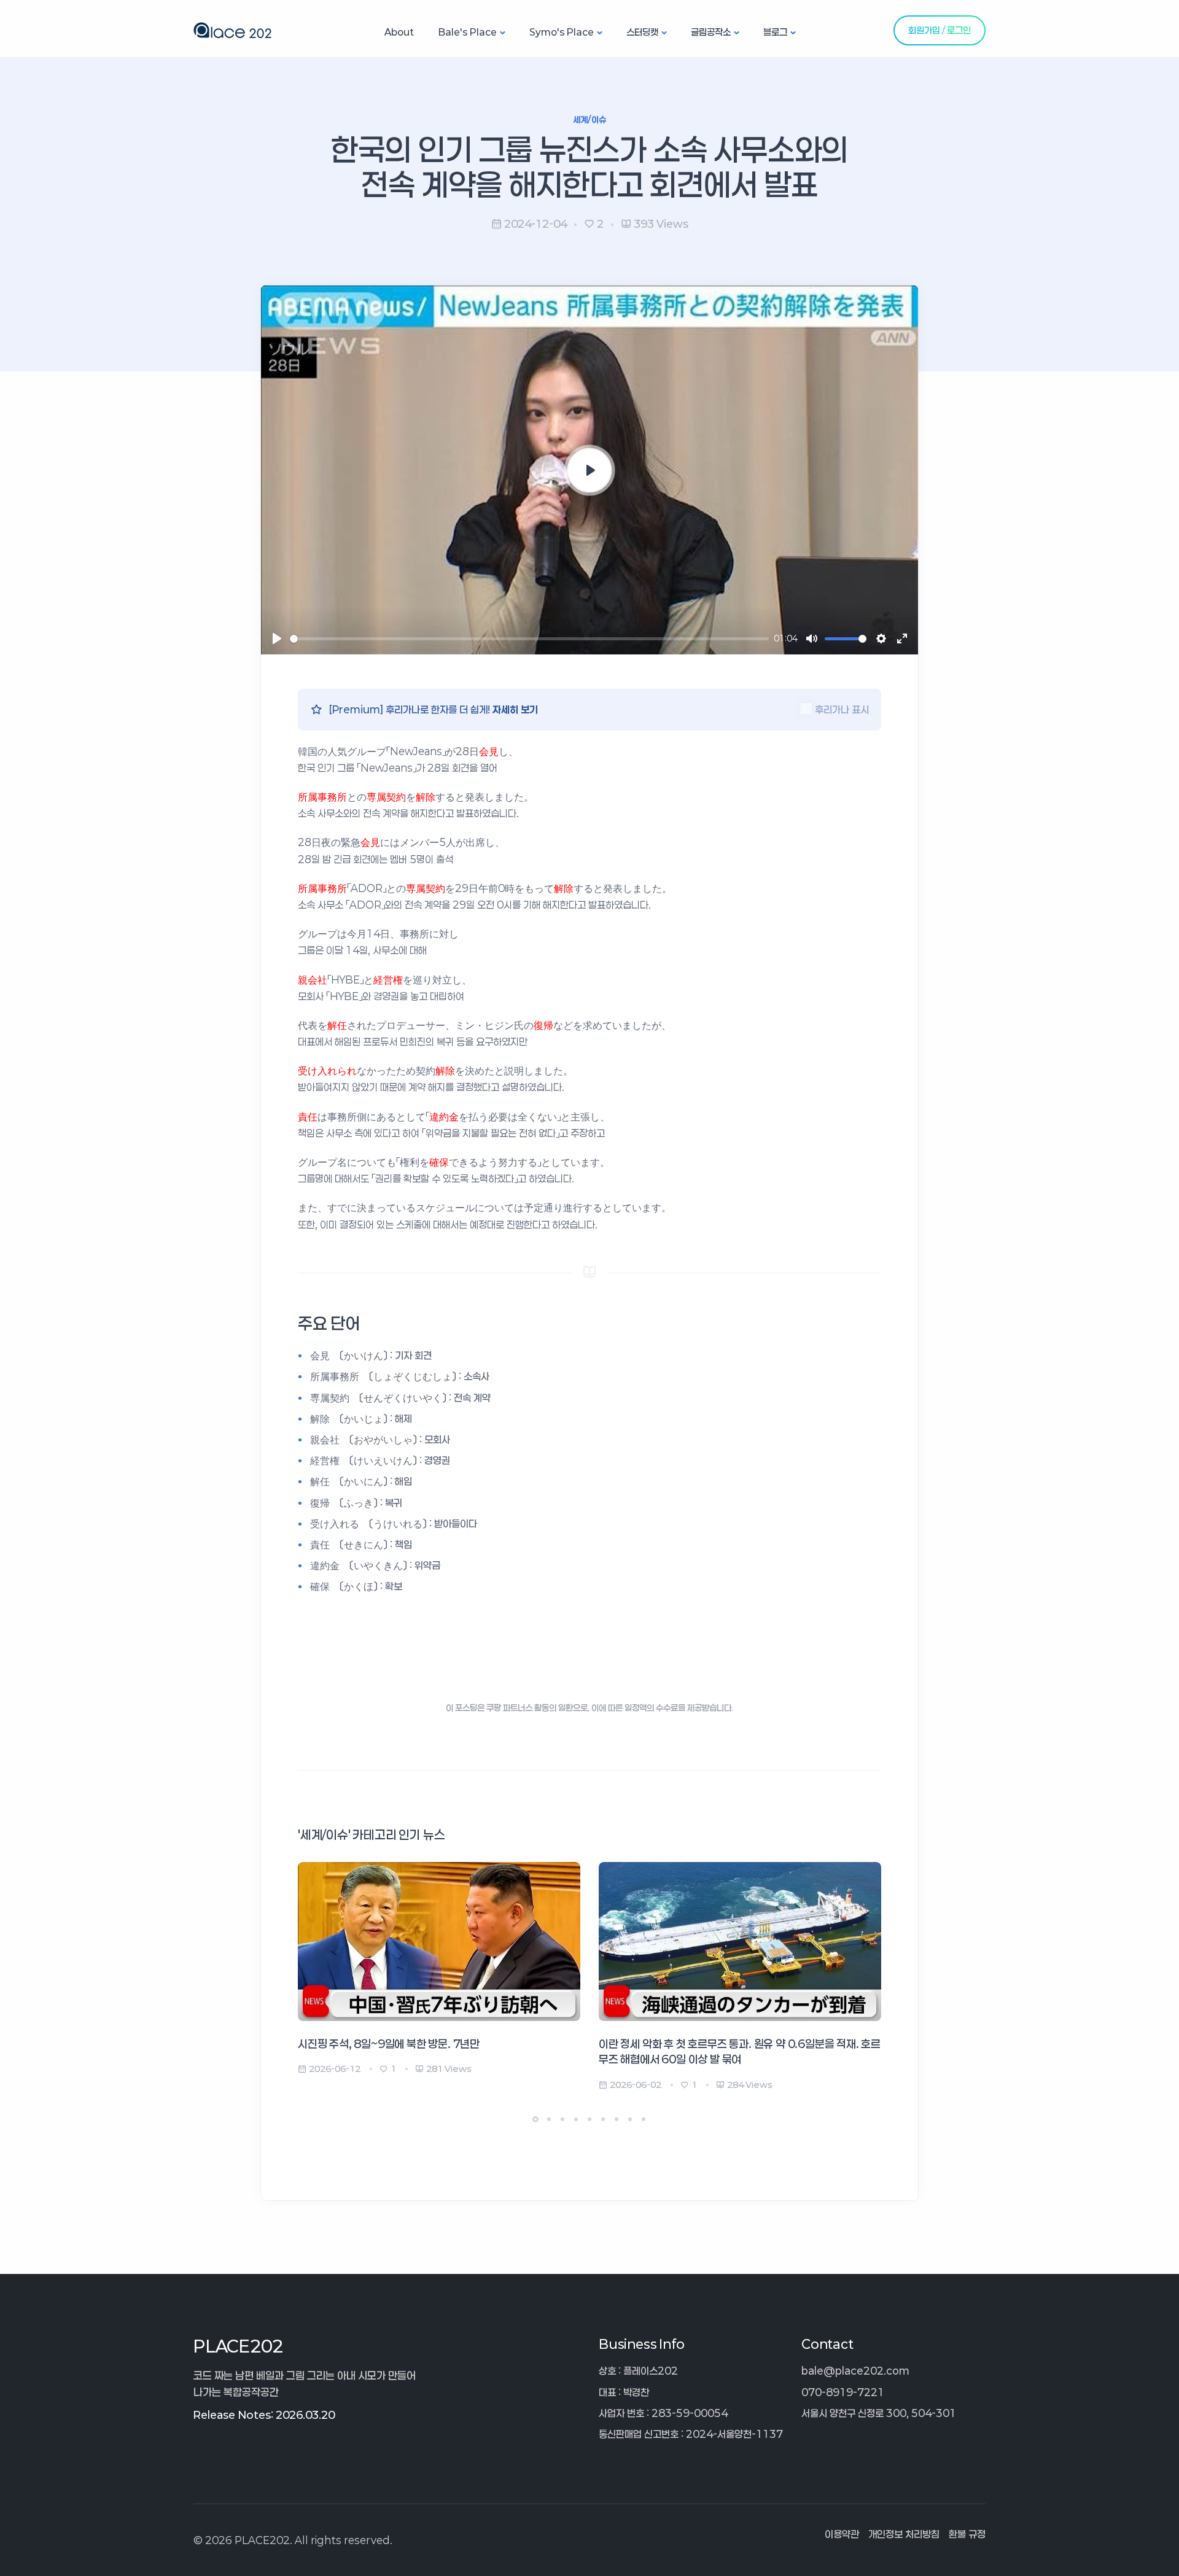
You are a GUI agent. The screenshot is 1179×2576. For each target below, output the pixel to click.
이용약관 (842, 2534)
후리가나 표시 (842, 709)
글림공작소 (711, 32)
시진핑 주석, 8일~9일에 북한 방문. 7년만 (389, 2044)
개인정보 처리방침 (904, 2534)
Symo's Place (562, 32)
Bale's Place (468, 32)
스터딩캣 (642, 32)
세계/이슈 (590, 119)
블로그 (775, 32)
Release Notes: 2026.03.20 (264, 2415)
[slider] (529, 639)
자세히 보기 (515, 709)
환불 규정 (967, 2534)
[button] (535, 2119)
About (399, 32)
